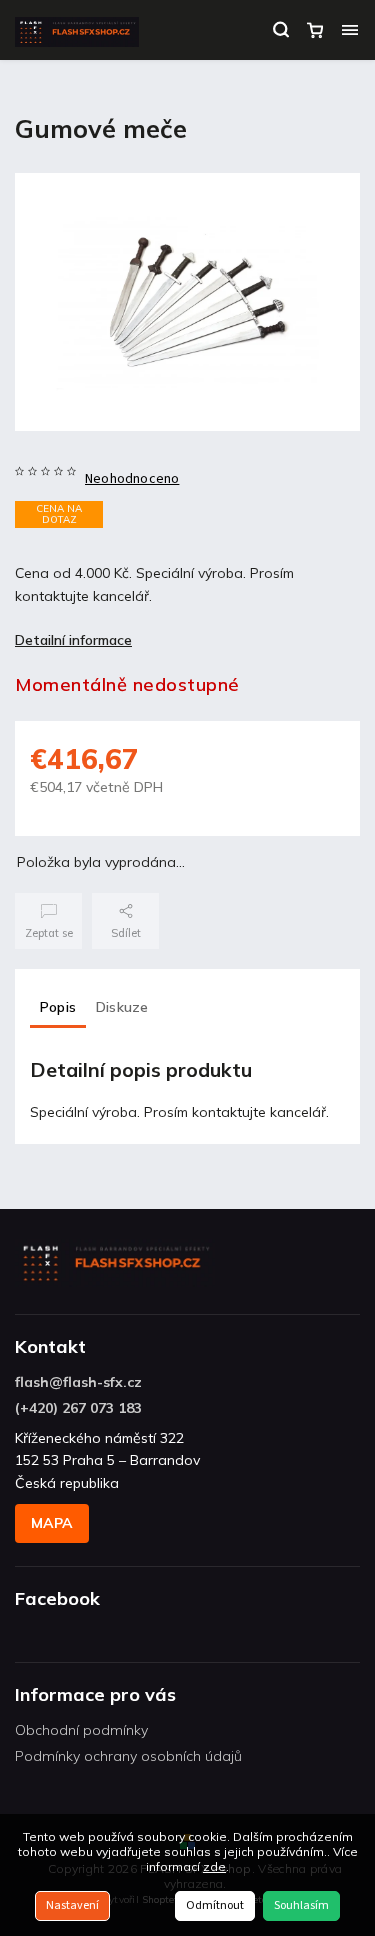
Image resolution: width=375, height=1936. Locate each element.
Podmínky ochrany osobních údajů (128, 1756)
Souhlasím (301, 1905)
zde (214, 1866)
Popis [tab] (58, 1007)
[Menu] (350, 30)
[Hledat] (281, 30)
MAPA (52, 1523)
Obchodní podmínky (81, 1730)
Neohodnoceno (132, 479)
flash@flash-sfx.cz (78, 1382)
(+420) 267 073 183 (78, 1408)
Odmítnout (215, 1905)
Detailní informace (73, 640)
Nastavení (72, 1905)
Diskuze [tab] (122, 1007)
